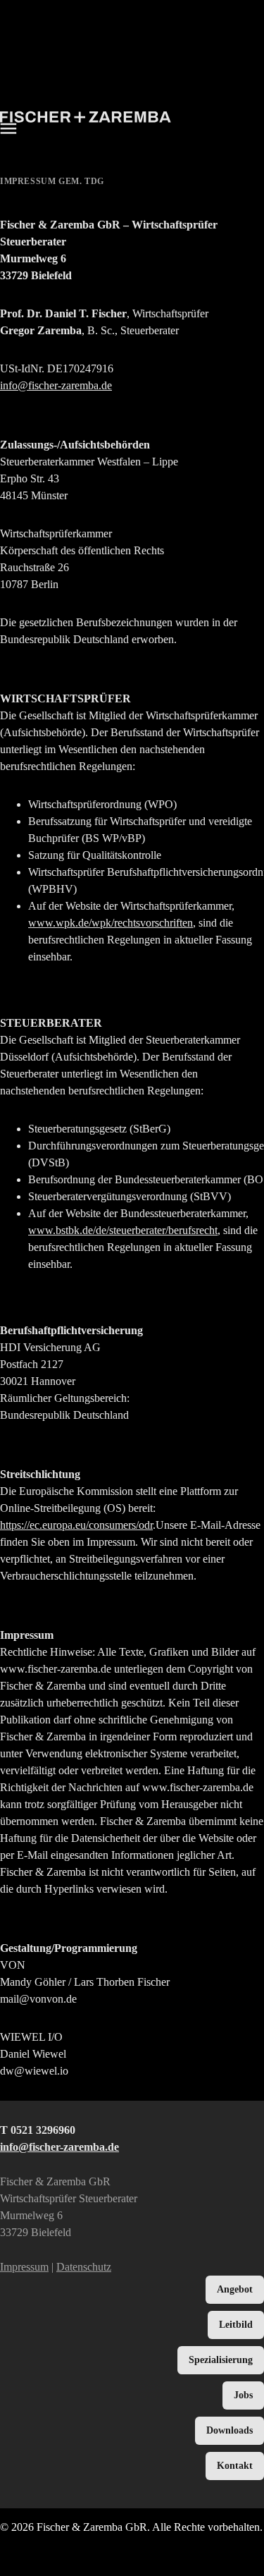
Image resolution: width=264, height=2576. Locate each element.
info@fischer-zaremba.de (56, 385)
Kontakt (235, 2466)
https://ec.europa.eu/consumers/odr (76, 1525)
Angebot (235, 2289)
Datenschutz (84, 2267)
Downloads (230, 2430)
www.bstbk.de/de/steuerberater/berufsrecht (123, 1230)
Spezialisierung (221, 2360)
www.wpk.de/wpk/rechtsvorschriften (111, 923)
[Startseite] (86, 119)
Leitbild (236, 2325)
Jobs (243, 2395)
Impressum (24, 2267)
